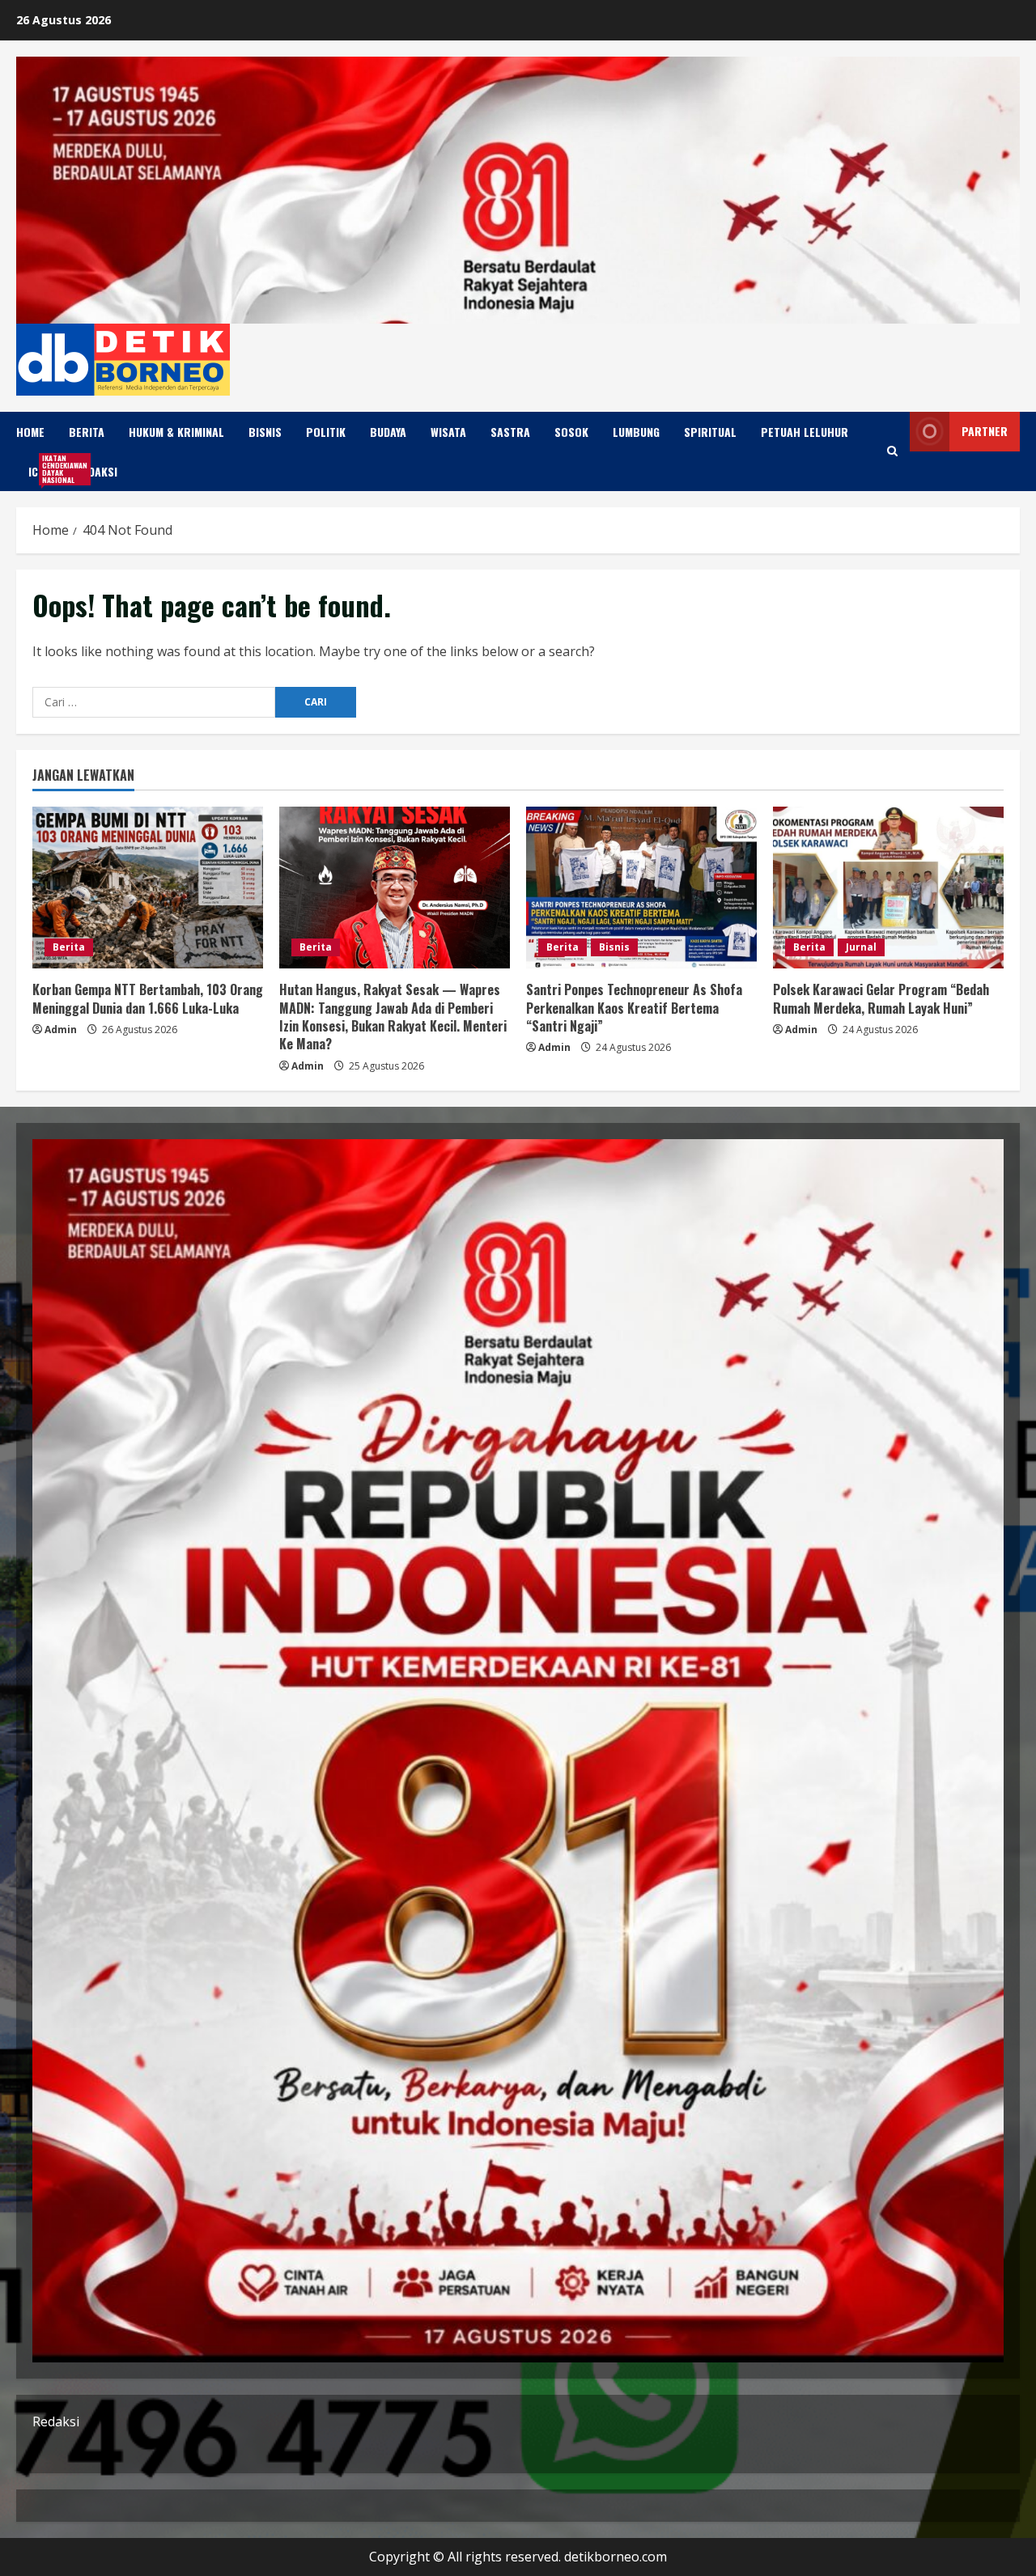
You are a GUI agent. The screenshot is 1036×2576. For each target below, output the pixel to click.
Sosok (571, 432)
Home (30, 432)
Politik (326, 432)
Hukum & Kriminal (176, 432)
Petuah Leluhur (805, 432)
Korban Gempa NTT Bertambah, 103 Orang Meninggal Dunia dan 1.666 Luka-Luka (148, 998)
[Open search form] (892, 451)
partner (985, 431)
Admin (61, 1030)
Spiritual (710, 432)
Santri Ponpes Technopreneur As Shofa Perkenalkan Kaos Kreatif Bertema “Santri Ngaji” (634, 1008)
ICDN (46, 469)
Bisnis (265, 432)
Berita (87, 432)
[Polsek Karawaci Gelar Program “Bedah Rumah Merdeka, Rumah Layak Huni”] (888, 888)
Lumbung (636, 432)
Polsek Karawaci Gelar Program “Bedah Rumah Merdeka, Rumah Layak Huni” (881, 998)
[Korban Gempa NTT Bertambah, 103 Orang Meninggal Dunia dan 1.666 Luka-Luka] (148, 888)
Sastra (510, 432)
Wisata (448, 432)
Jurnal (861, 947)
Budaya (388, 432)
